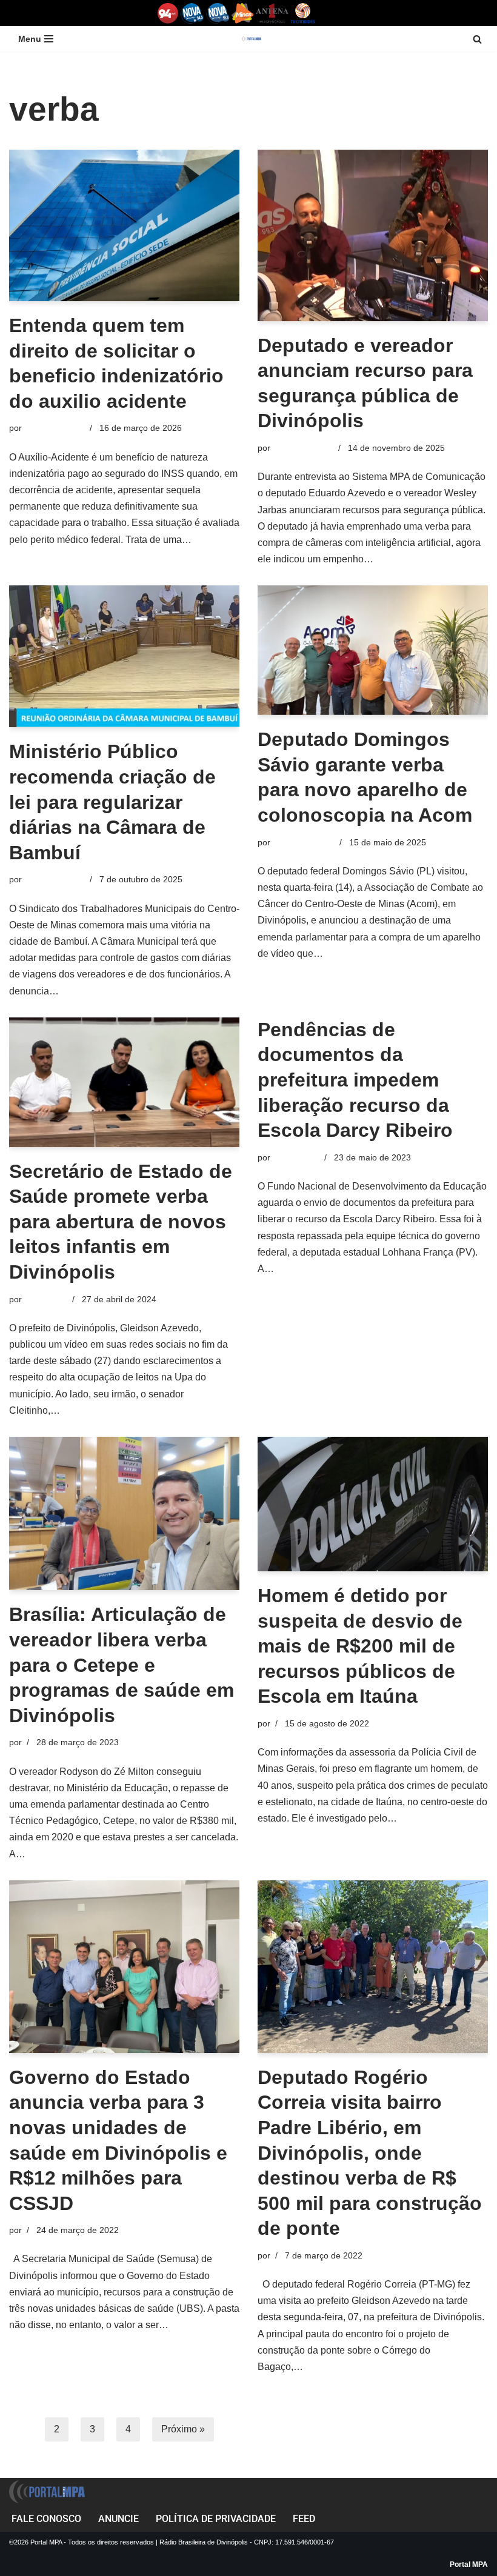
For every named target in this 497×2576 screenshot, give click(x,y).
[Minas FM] (243, 13)
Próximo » (183, 2429)
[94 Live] (168, 13)
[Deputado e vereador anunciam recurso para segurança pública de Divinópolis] (373, 235)
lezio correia (296, 1157)
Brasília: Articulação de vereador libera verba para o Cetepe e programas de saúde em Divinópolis (122, 1665)
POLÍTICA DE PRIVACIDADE (216, 2519)
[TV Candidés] (303, 13)
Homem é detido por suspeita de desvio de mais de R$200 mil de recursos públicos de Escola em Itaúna (360, 1646)
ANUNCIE (118, 2519)
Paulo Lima (46, 1299)
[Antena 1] (272, 13)
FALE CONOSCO (46, 2519)
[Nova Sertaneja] (218, 13)
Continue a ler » (410, 559)
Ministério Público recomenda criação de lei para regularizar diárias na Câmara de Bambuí (112, 802)
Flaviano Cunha (55, 428)
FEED (304, 2519)
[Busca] (477, 39)
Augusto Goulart (303, 842)
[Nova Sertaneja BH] (192, 13)
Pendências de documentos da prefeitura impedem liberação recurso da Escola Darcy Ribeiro (355, 1080)
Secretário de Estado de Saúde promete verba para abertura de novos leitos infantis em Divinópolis (121, 1222)
